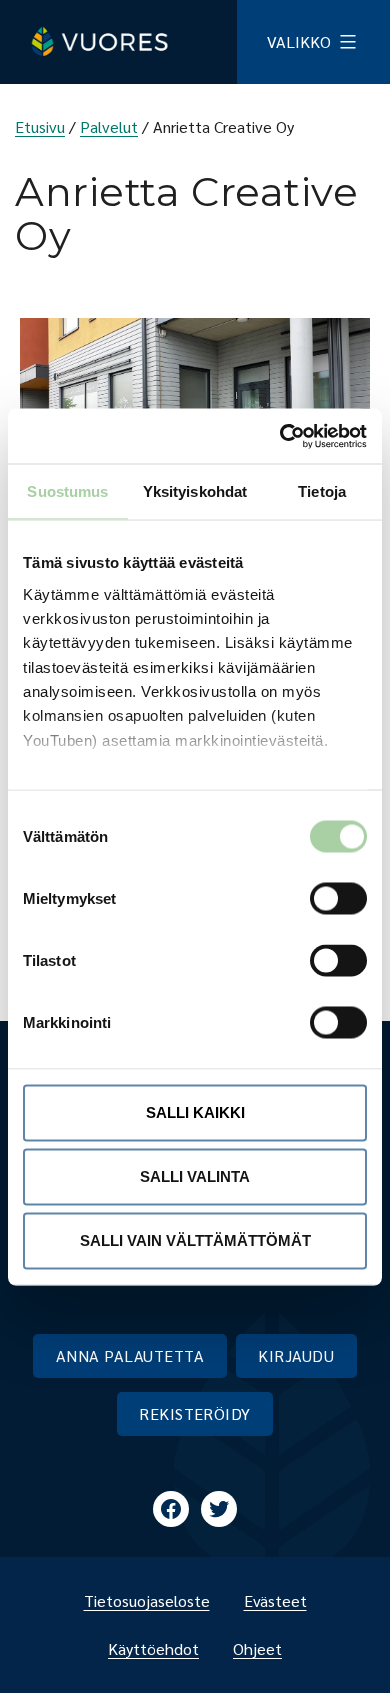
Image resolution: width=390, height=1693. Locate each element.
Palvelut (109, 126)
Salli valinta (195, 1176)
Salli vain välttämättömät (195, 1240)
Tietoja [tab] (322, 491)
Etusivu (40, 126)
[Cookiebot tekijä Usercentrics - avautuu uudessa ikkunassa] (280, 436)
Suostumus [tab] (67, 491)
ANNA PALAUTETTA (130, 1355)
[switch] (322, 899)
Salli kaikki (195, 1112)
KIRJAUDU (296, 1355)
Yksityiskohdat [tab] (195, 491)
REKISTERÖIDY (195, 1413)
